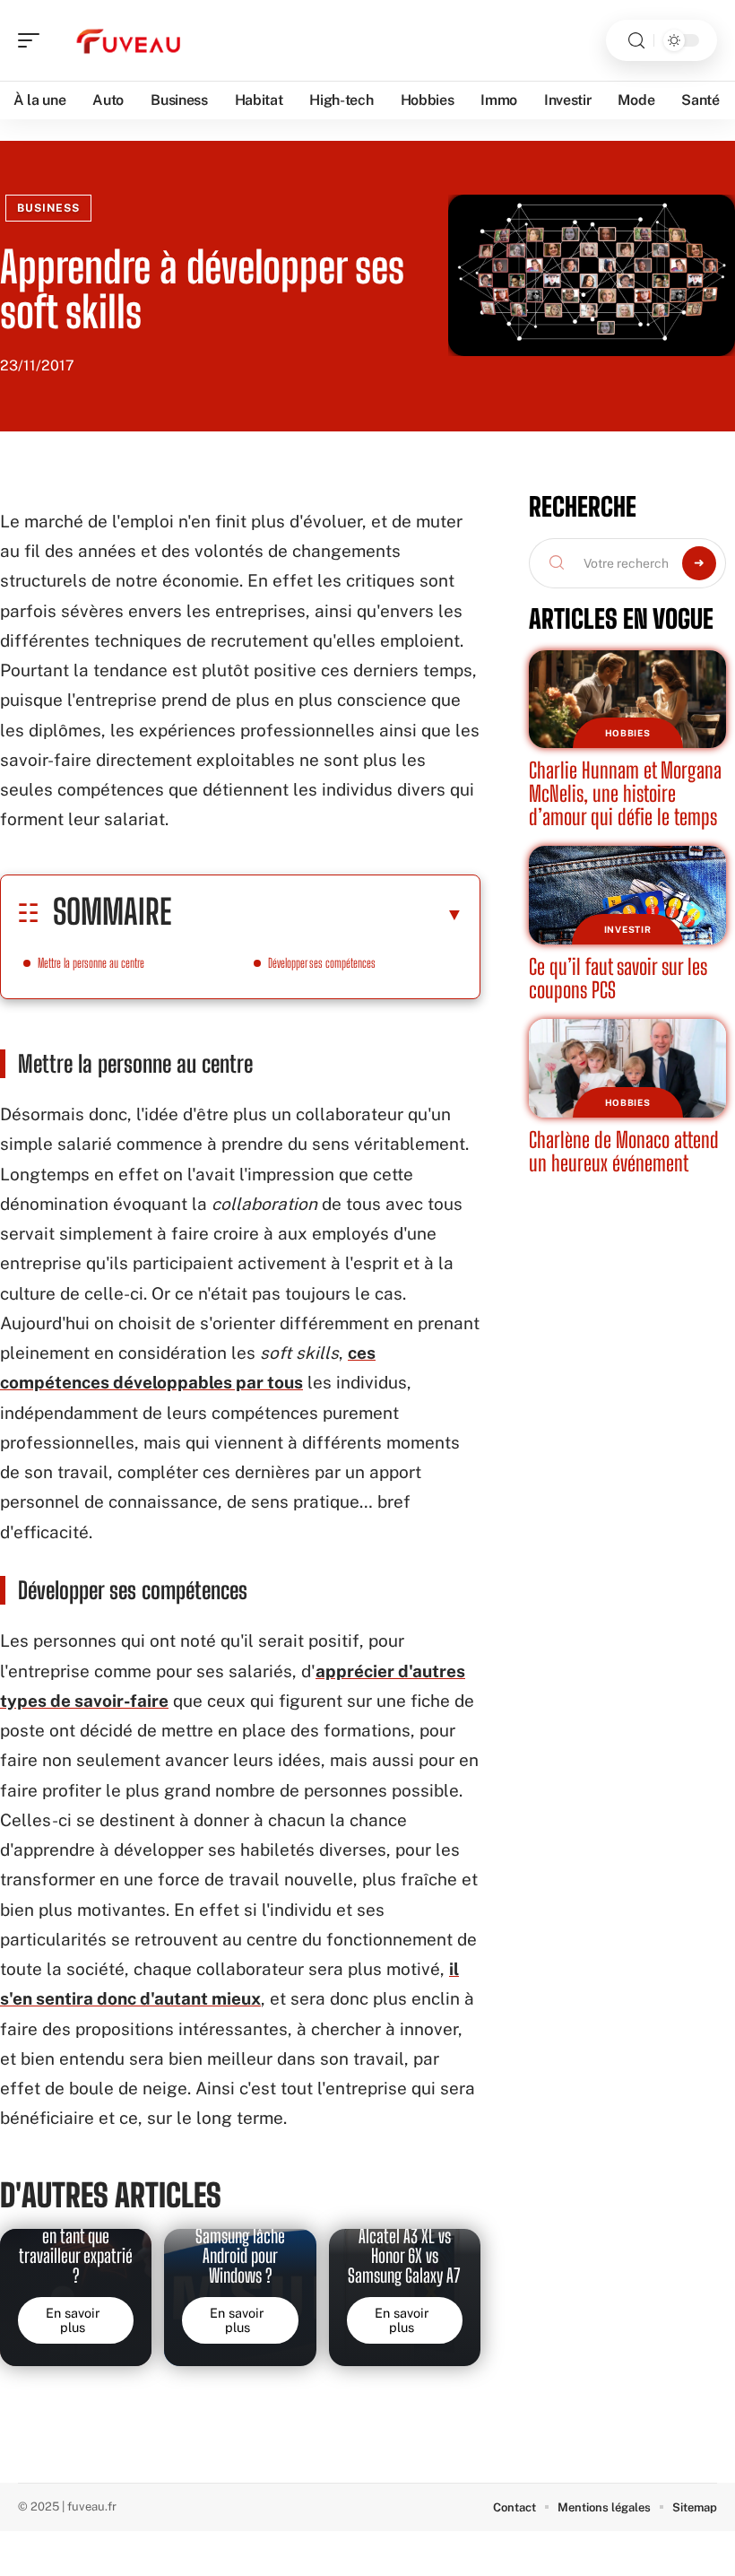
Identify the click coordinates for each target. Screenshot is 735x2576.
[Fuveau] (129, 40)
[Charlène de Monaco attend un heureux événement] (627, 1068)
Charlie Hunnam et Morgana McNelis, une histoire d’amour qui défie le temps (625, 793)
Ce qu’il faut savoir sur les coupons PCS (618, 978)
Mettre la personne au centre (91, 963)
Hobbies (628, 733)
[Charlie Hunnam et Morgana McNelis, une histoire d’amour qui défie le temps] (627, 700)
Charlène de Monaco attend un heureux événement (624, 1151)
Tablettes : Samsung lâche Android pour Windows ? (240, 2245)
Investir (628, 929)
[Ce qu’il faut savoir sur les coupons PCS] (627, 895)
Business (48, 208)
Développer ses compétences (322, 963)
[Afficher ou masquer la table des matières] (317, 914)
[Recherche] (636, 41)
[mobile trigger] (33, 40)
